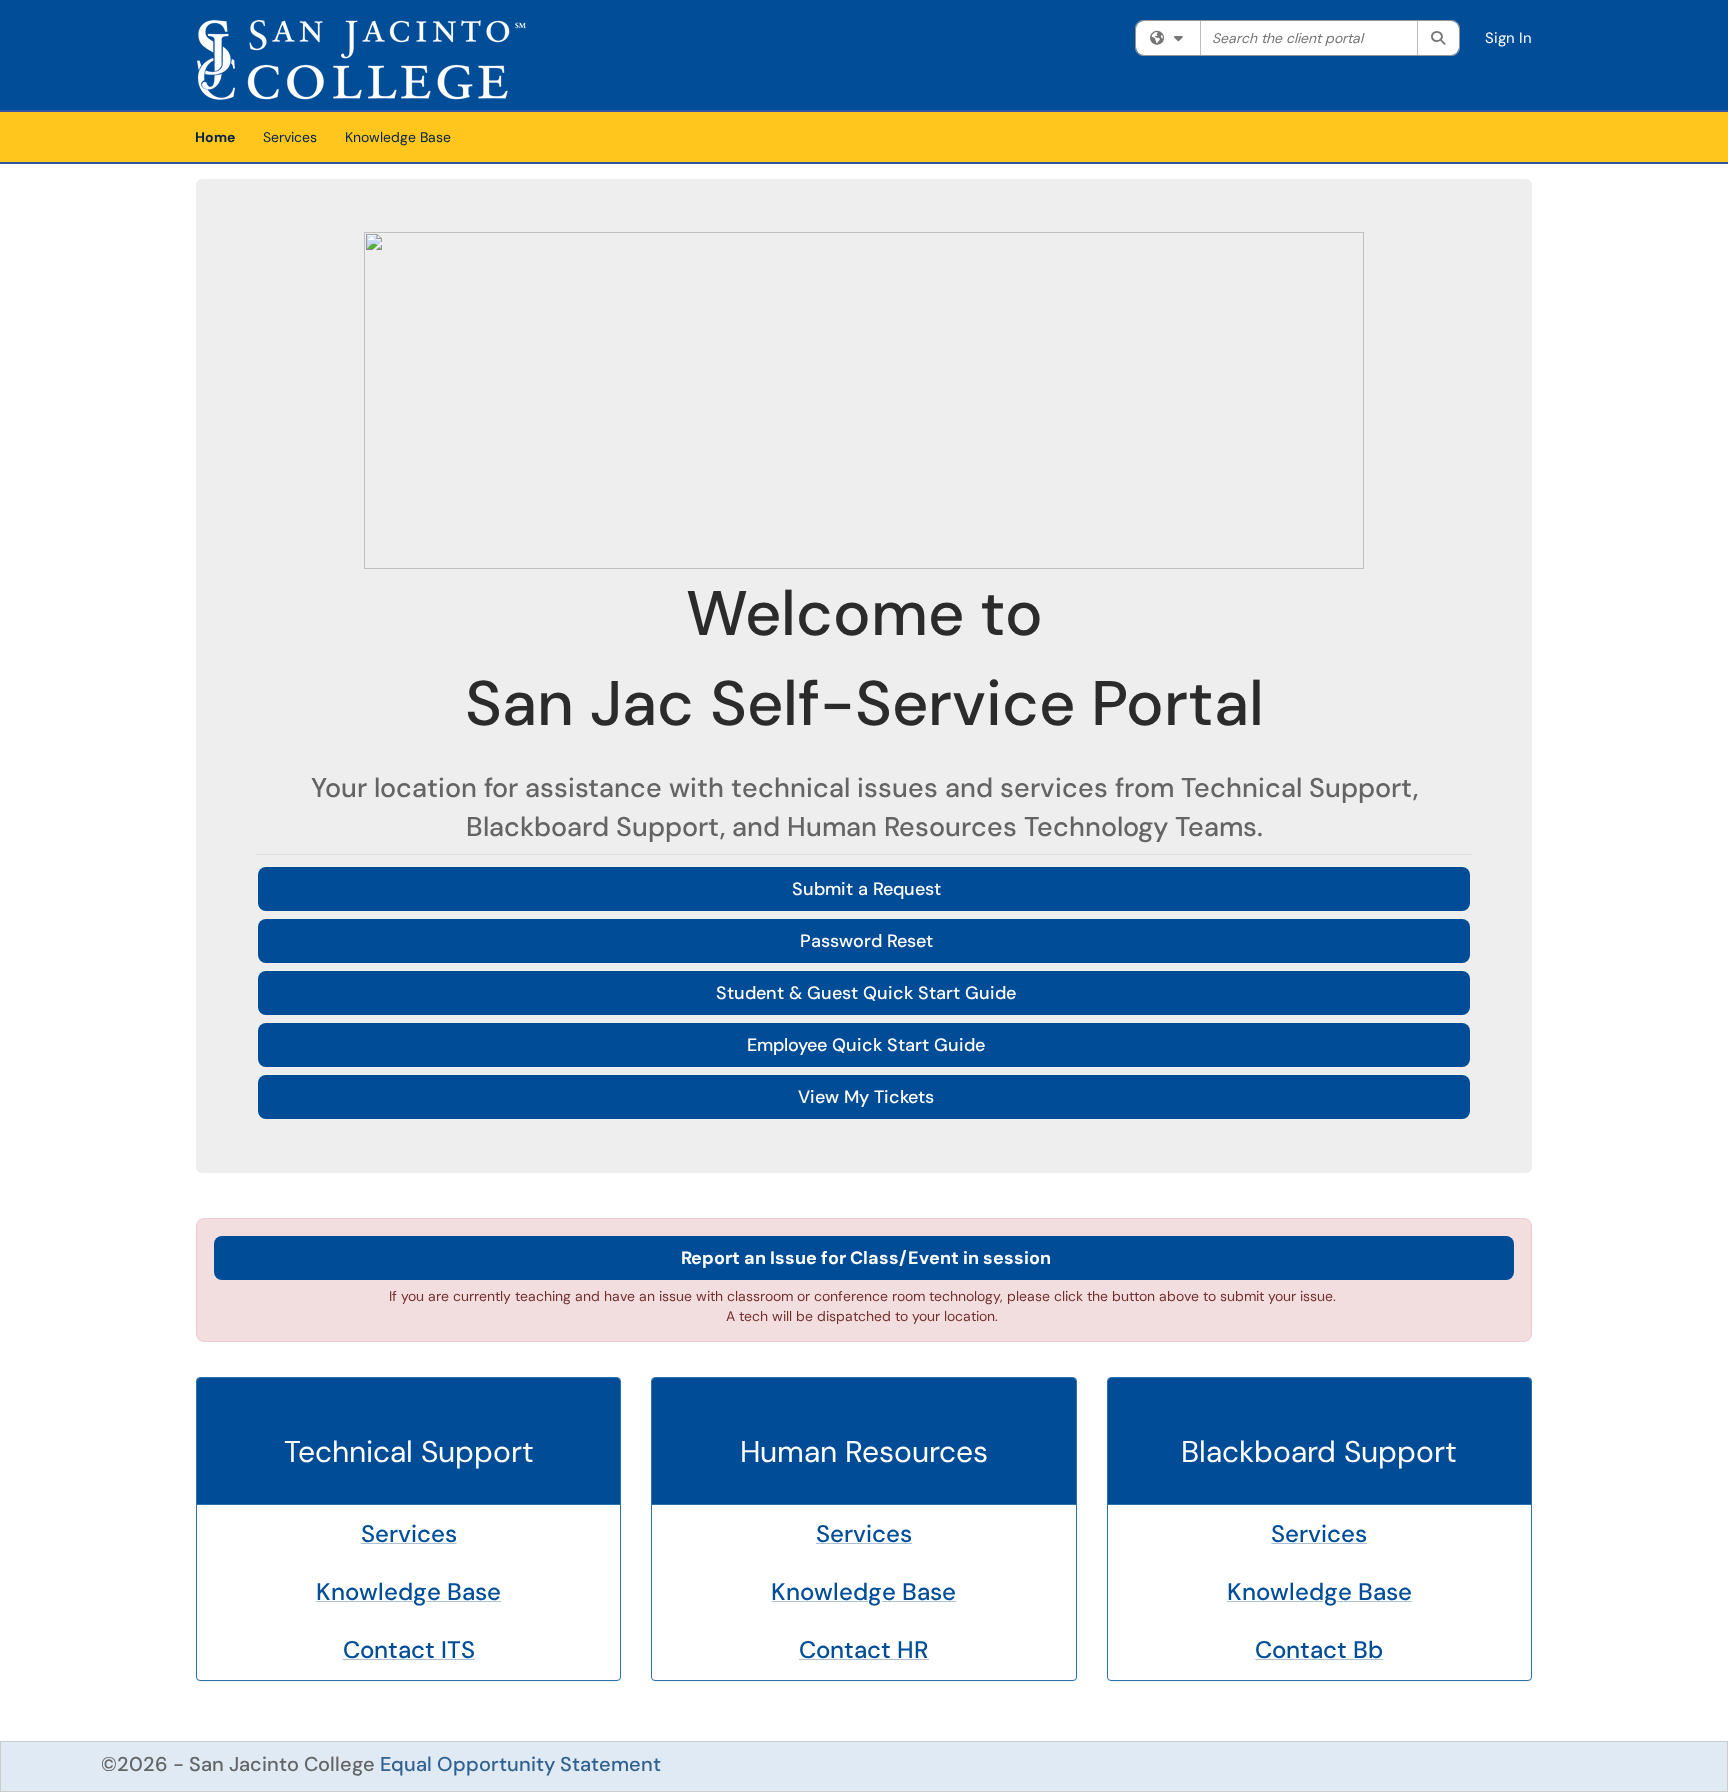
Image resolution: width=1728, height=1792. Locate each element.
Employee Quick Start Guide (866, 1045)
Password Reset (866, 941)
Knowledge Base (398, 137)
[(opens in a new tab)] (361, 60)
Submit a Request (866, 889)
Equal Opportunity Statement (520, 1764)
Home (215, 137)
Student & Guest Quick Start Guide (866, 993)
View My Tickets (866, 1097)
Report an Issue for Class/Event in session (866, 1258)
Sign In (1508, 38)
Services (290, 137)
